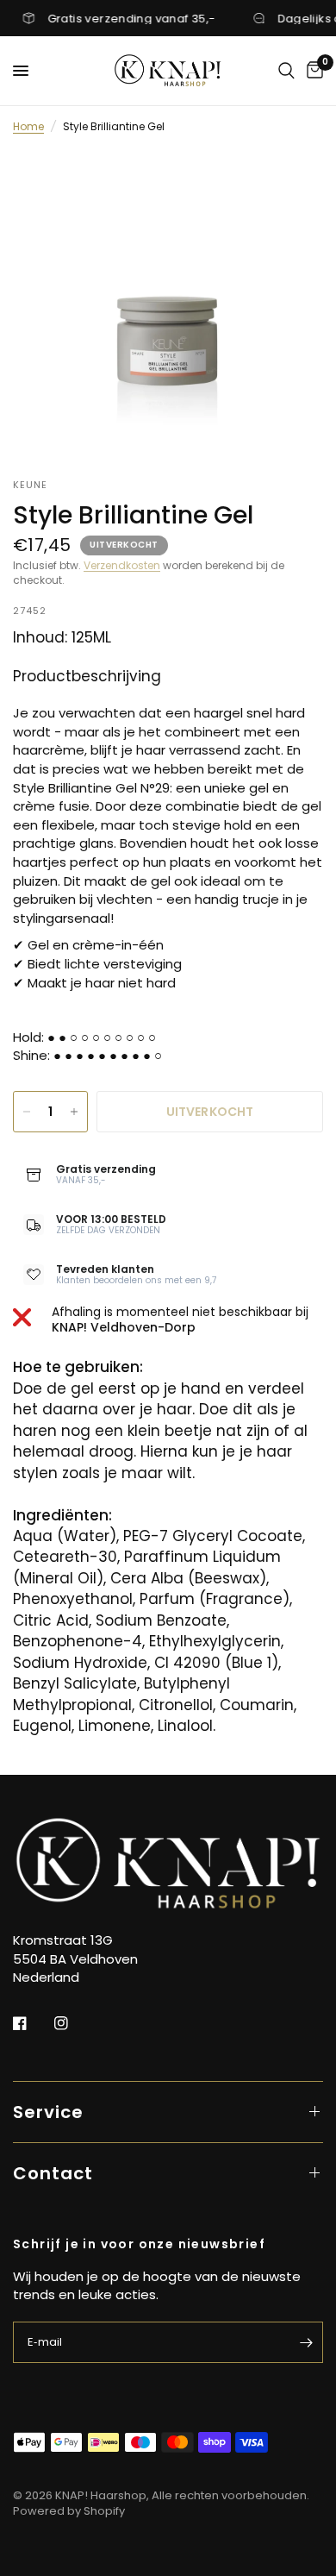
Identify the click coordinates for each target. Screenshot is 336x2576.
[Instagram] (73, 2023)
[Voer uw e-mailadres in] (306, 2342)
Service (48, 2112)
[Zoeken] (286, 71)
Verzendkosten (122, 565)
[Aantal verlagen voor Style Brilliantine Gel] (27, 1112)
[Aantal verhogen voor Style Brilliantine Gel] (74, 1112)
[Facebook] (32, 2023)
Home (28, 126)
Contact (53, 2173)
